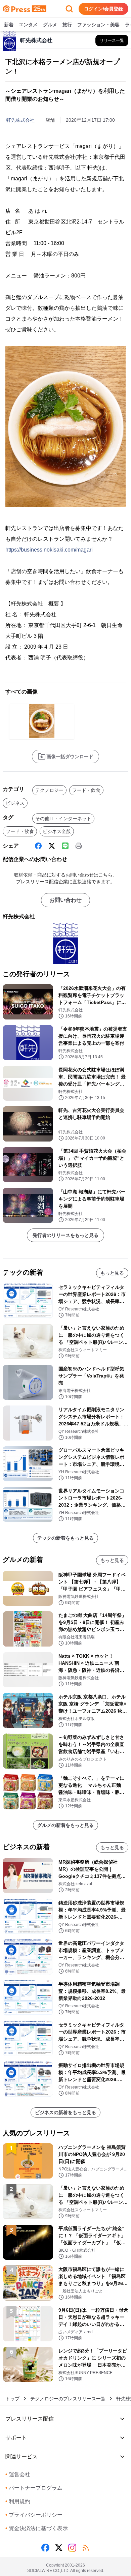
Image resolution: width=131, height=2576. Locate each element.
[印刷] (79, 846)
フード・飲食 (86, 790)
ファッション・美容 (98, 25)
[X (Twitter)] (52, 846)
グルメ (50, 25)
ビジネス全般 (57, 831)
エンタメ (28, 25)
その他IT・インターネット (63, 819)
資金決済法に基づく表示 (37, 2528)
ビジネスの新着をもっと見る (65, 2112)
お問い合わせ (65, 900)
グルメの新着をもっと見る (65, 1825)
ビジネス (15, 803)
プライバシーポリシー (34, 2515)
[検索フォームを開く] (69, 9)
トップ (12, 2399)
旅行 (67, 25)
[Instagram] (72, 2548)
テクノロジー (49, 790)
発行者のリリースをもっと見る (65, 1235)
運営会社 (18, 2474)
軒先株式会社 (20, 120)
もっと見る (112, 1273)
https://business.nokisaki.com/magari (49, 550)
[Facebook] (38, 846)
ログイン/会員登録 (103, 9)
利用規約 (18, 2501)
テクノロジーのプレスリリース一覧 (68, 2399)
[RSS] (86, 2548)
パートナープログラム (34, 2488)
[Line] (65, 846)
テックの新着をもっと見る (65, 1538)
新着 (9, 25)
